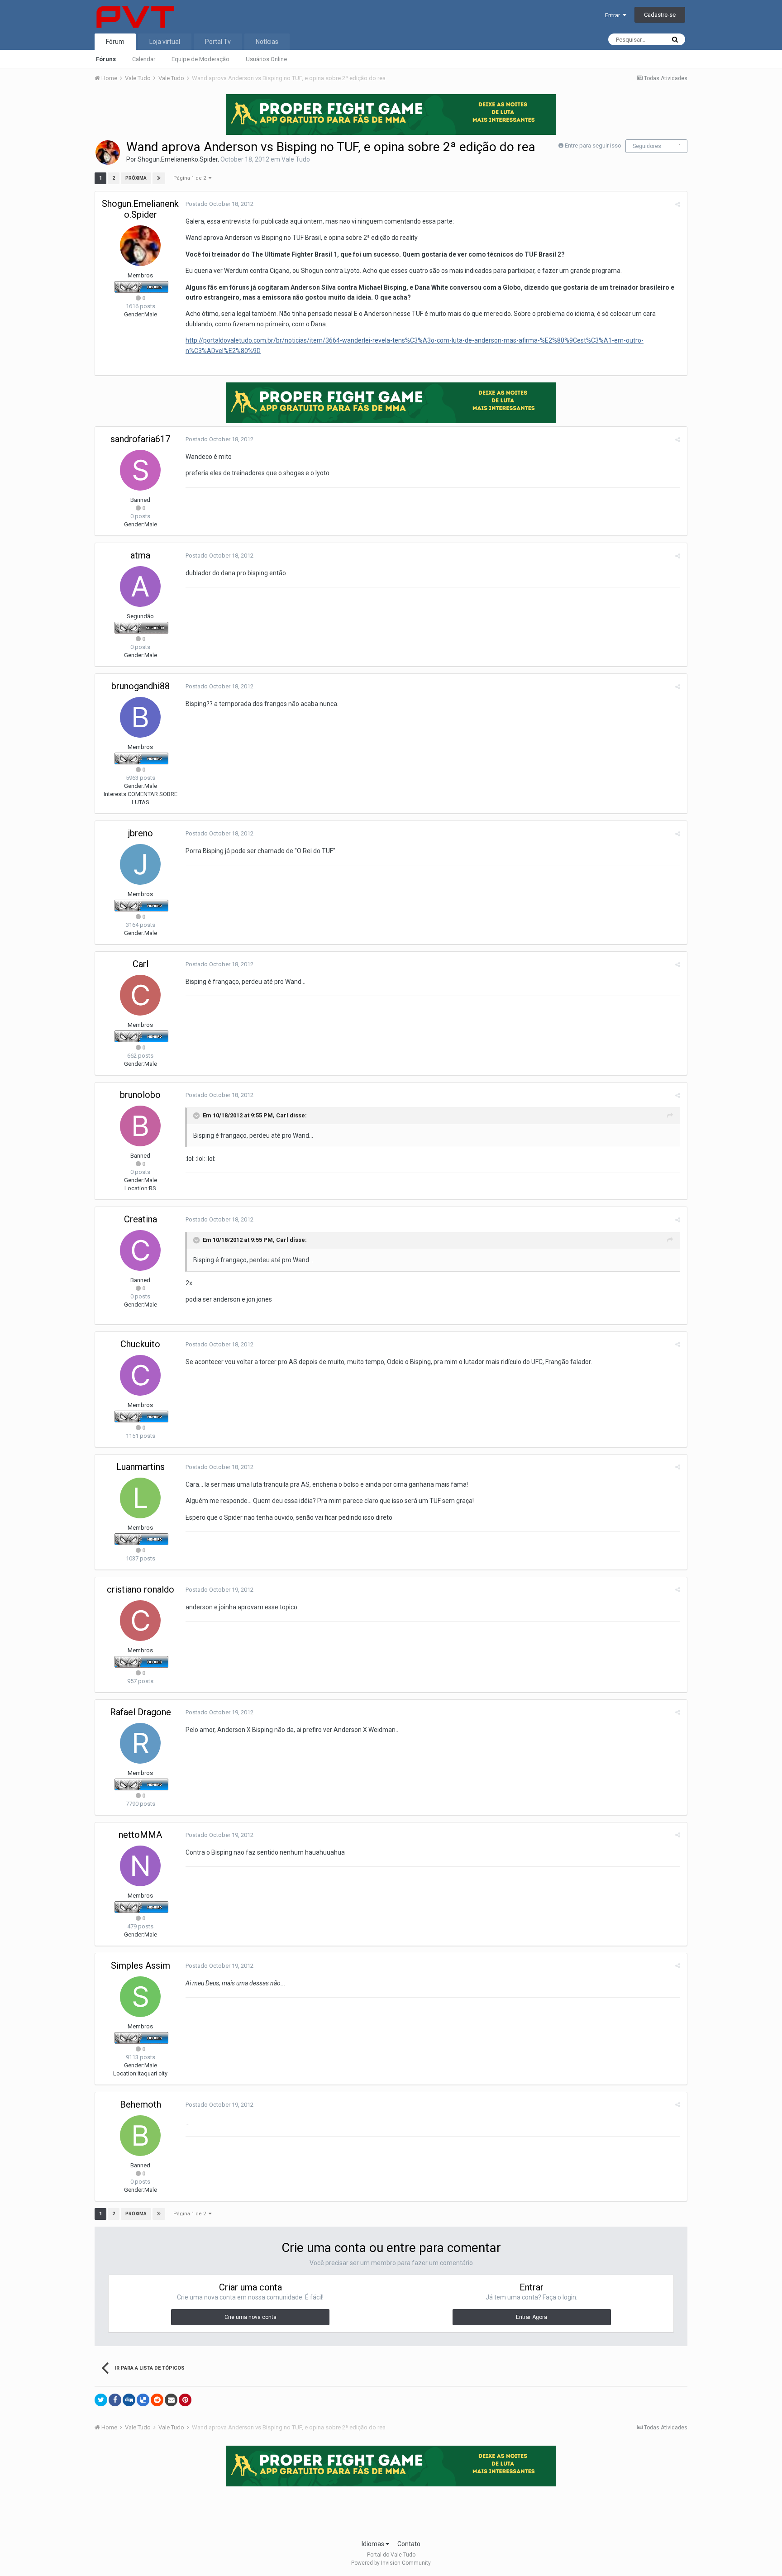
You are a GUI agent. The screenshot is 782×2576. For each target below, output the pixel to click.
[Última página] (159, 178)
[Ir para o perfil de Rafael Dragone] (140, 1743)
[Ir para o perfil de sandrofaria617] (140, 470)
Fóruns (106, 59)
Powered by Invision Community (391, 2563)
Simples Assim (141, 1965)
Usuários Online (266, 59)
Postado (219, 204)
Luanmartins (141, 1467)
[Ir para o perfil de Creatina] (140, 1250)
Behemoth (141, 2104)
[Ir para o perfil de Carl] (140, 995)
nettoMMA (140, 1835)
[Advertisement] (391, 2510)
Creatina (141, 1219)
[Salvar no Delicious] (143, 2400)
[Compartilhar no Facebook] (115, 2400)
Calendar (144, 59)
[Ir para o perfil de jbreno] (140, 864)
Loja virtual (165, 42)
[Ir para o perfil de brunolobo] (140, 1126)
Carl (141, 964)
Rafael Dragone (141, 1712)
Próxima (136, 178)
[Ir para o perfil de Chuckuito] (140, 1375)
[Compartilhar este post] (678, 204)
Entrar (614, 15)
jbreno (141, 833)
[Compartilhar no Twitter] (101, 2400)
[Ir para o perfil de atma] (140, 587)
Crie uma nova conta (250, 2317)
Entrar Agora (532, 2317)
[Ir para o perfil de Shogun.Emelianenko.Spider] (108, 153)
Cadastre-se (660, 15)
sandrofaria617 (140, 439)
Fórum (115, 42)
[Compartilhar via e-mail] (171, 2400)
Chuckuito (140, 1344)
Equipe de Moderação (200, 59)
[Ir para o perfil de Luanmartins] (140, 1498)
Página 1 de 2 (191, 178)
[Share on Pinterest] (185, 2400)
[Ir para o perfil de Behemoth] (140, 2136)
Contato (409, 2544)
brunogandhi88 (141, 686)
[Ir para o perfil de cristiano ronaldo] (140, 1621)
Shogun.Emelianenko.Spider (178, 159)
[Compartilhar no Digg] (129, 2400)
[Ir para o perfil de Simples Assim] (140, 1997)
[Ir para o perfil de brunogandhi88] (140, 717)
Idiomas (374, 2544)
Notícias (267, 42)
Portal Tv (218, 42)
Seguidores (647, 146)
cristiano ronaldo (141, 1589)
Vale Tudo (296, 159)
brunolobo (140, 1095)
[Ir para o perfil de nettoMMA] (140, 1866)
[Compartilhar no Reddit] (157, 2400)
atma (140, 555)
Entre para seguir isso (593, 145)
